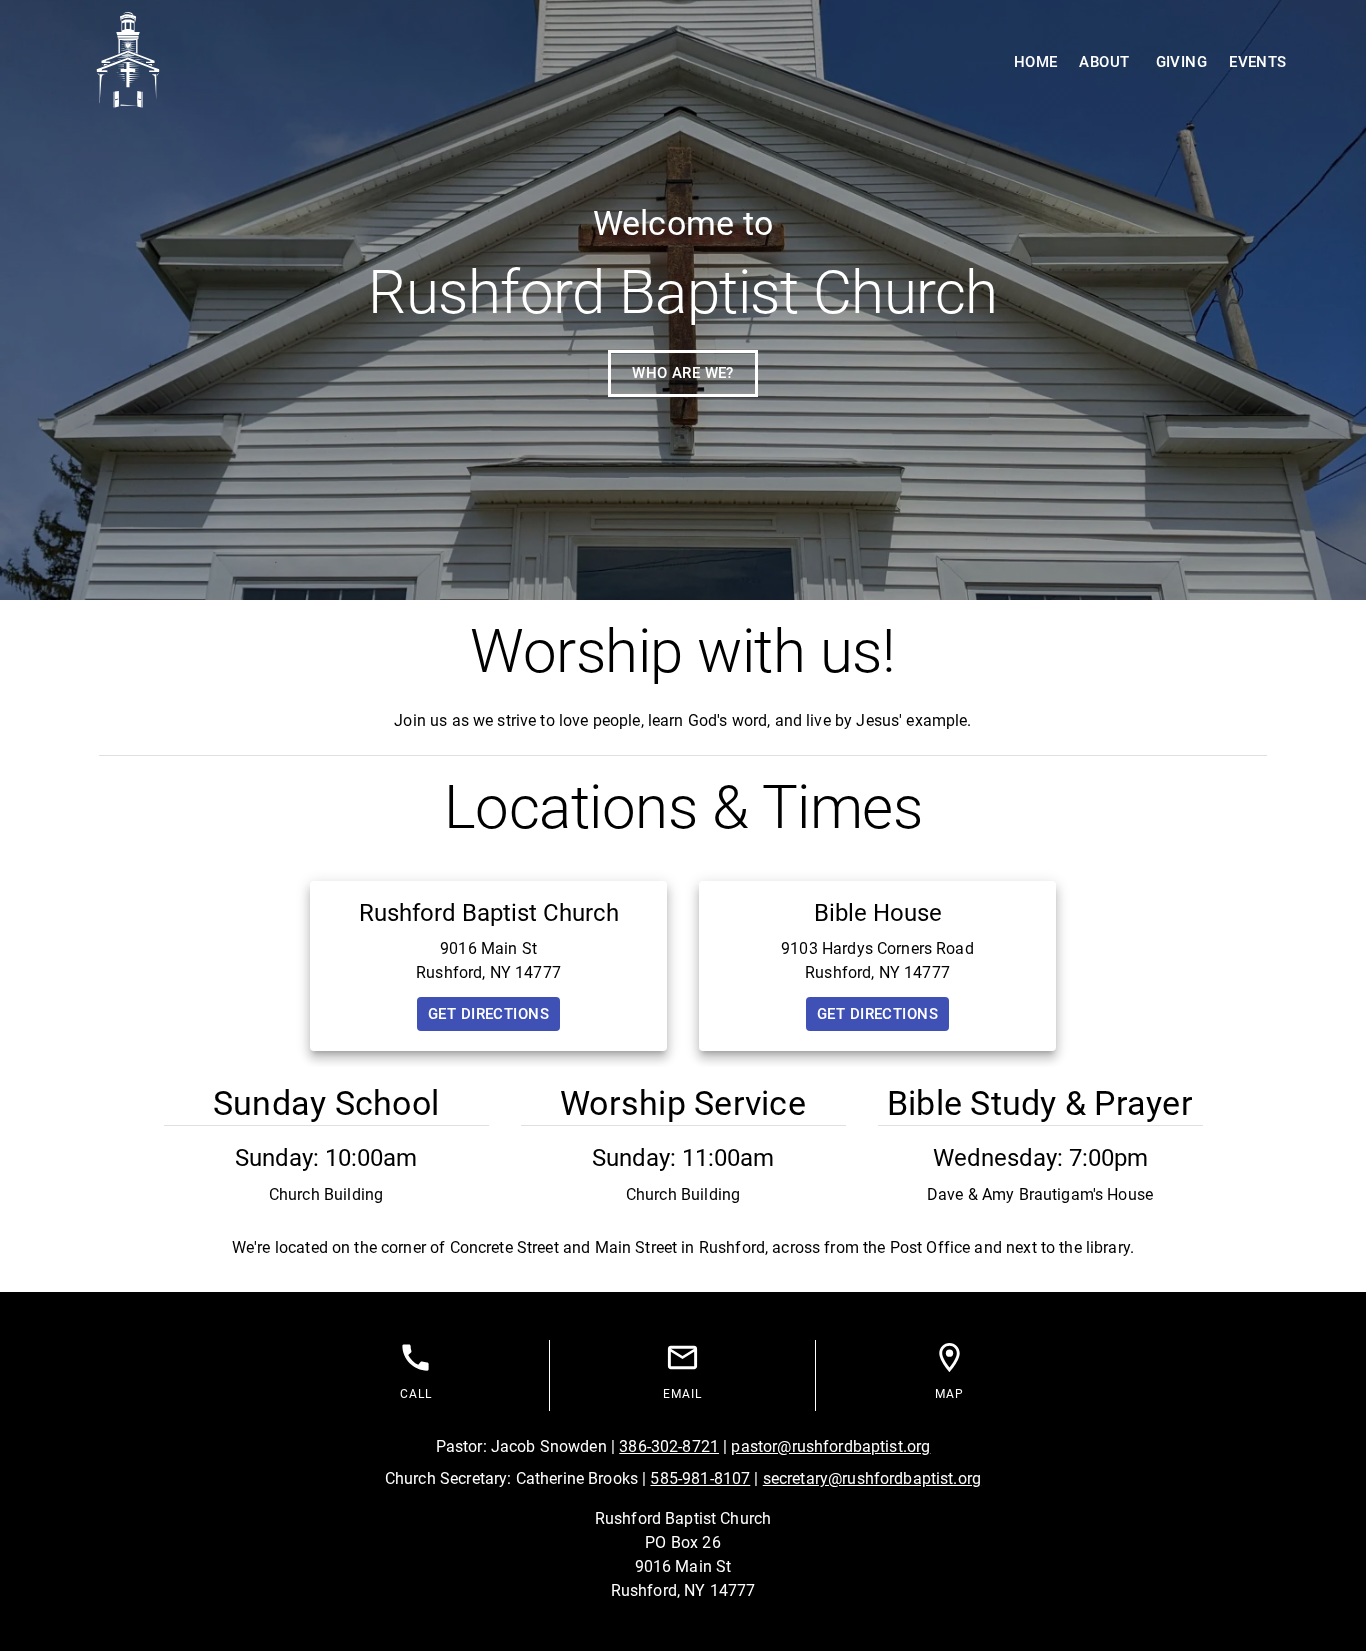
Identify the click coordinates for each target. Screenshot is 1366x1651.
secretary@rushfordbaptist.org (872, 1478)
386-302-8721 (669, 1446)
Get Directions (488, 1014)
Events (1258, 62)
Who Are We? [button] (683, 373)
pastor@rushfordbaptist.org (830, 1446)
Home (1036, 62)
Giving (1182, 62)
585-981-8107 (700, 1478)
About (1104, 62)
